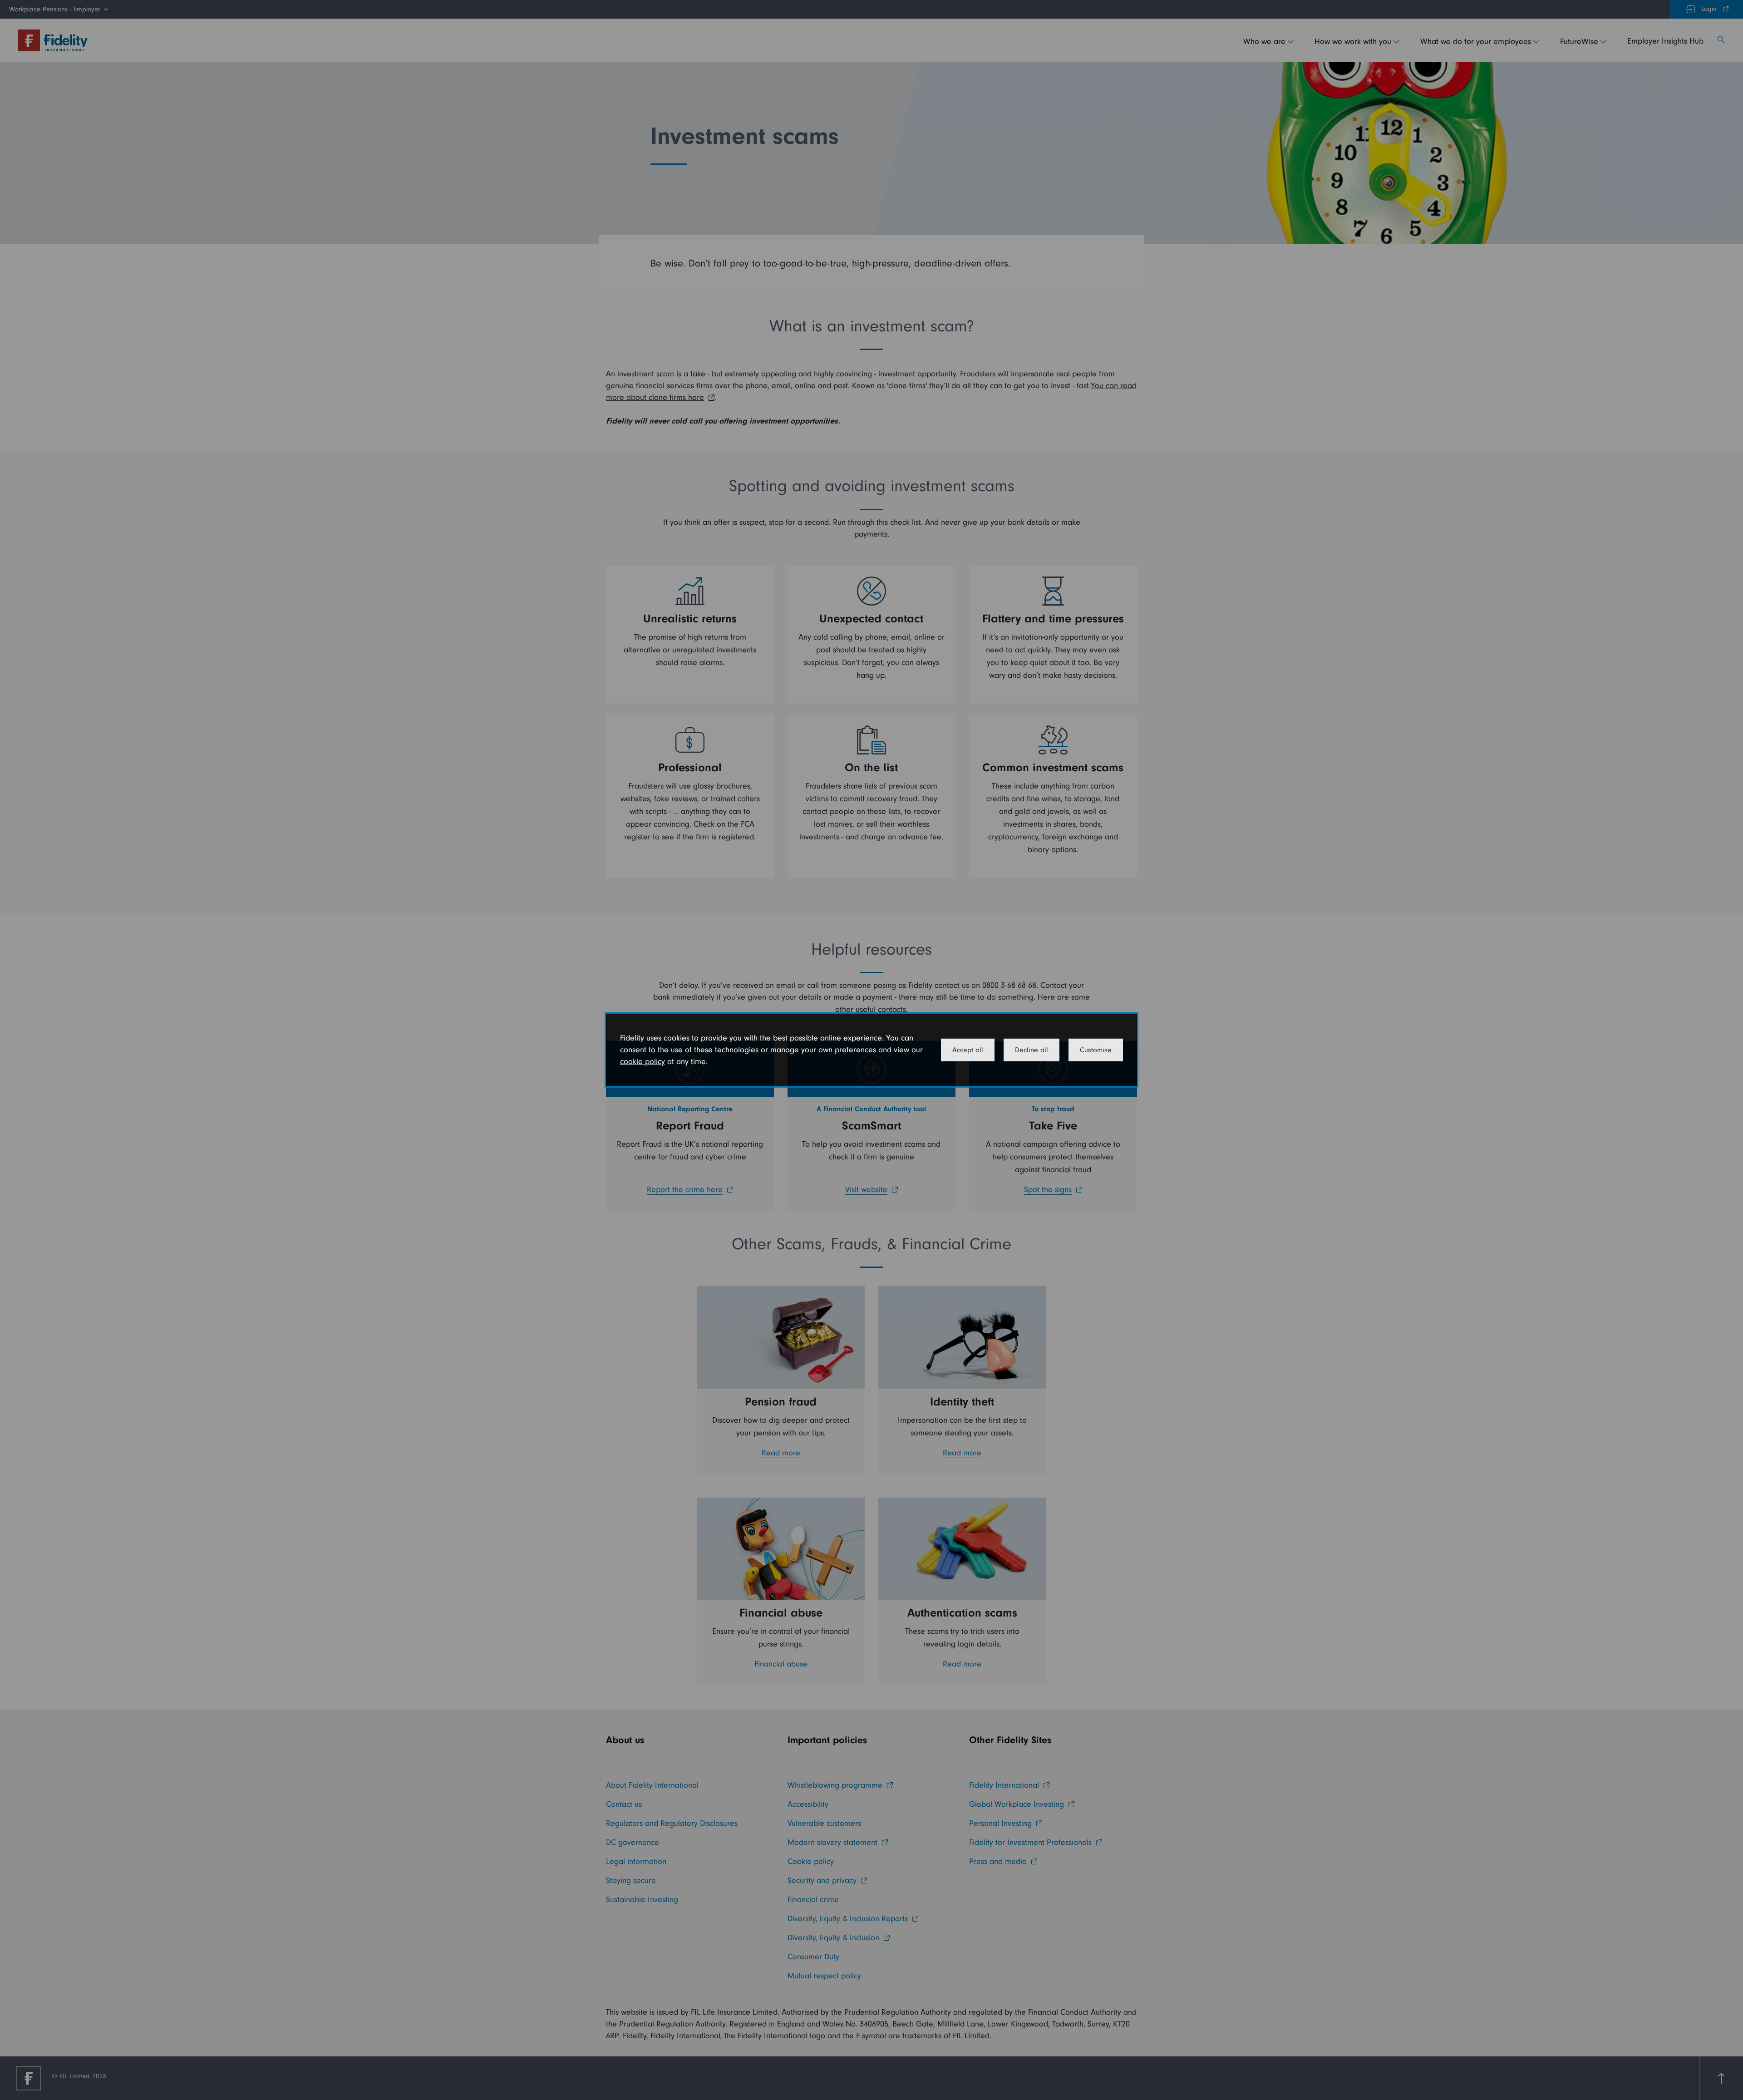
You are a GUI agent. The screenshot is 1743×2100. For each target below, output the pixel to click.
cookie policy (643, 1062)
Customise (1096, 1050)
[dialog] (871, 1050)
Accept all (968, 1050)
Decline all (1032, 1050)
